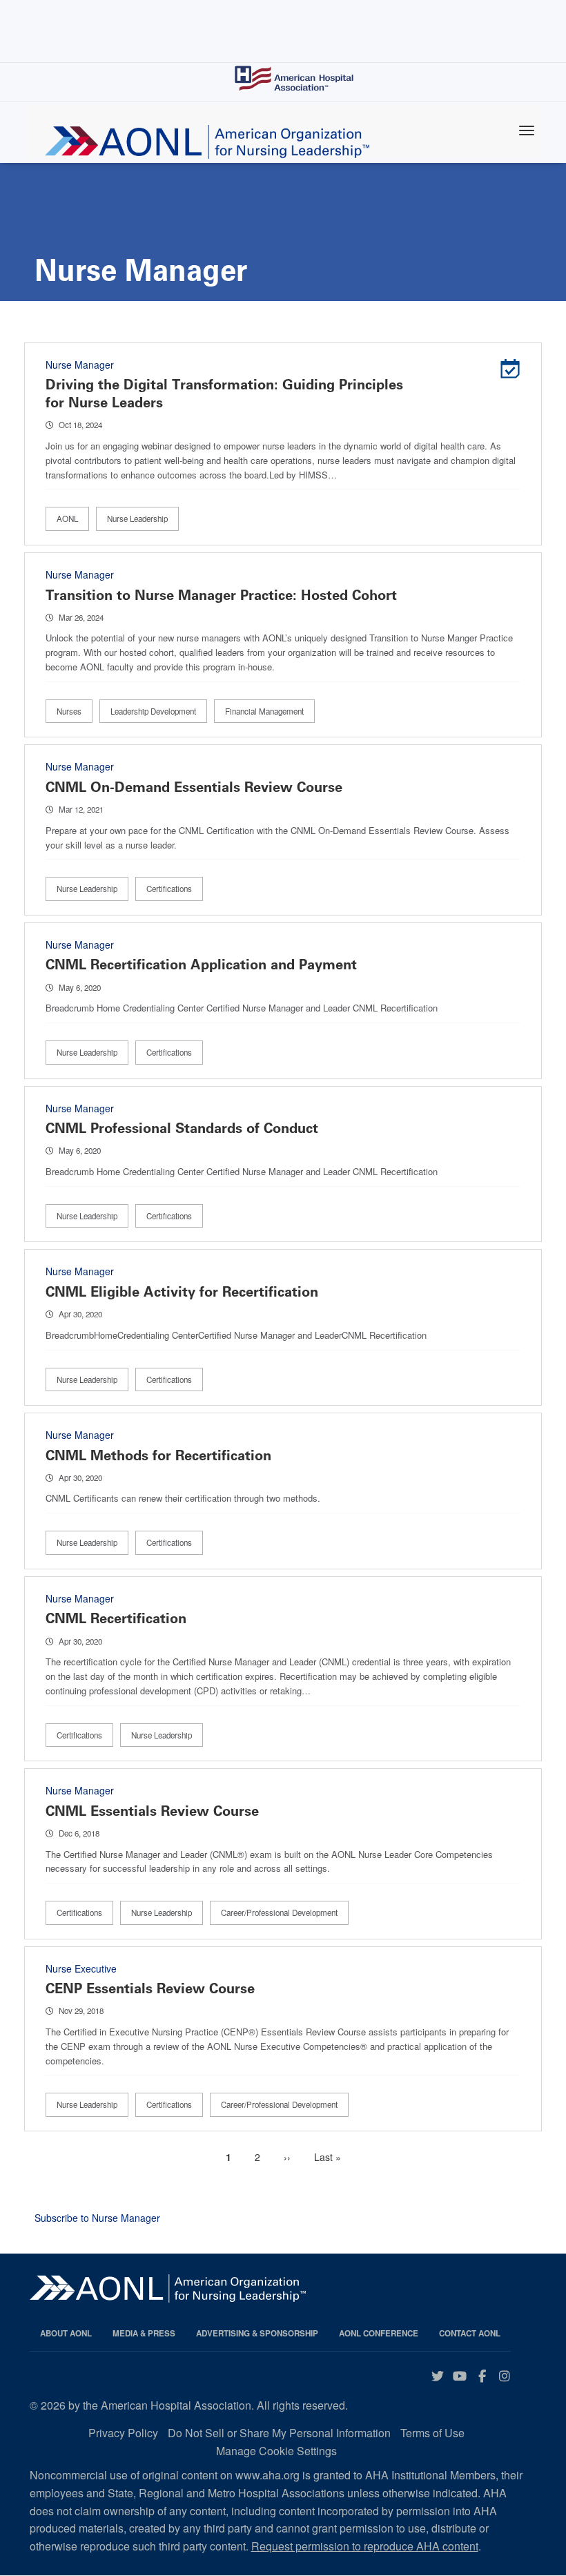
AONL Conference (379, 2333)
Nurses (69, 711)
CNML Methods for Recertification (158, 1455)
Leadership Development (153, 711)
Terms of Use (432, 2433)
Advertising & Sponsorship (257, 2333)
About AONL (66, 2333)
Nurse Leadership (137, 519)
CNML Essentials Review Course (152, 1811)
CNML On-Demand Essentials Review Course (194, 787)
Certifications (169, 889)
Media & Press (144, 2333)
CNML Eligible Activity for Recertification (182, 1292)
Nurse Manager (80, 365)
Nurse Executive (81, 1968)
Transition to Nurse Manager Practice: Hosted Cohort (221, 595)
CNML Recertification (116, 1618)
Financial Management (264, 711)
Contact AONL (470, 2333)
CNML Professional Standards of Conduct (182, 1128)
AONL (67, 519)
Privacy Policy (123, 2433)
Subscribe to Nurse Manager (97, 2218)
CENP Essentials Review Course (150, 1988)
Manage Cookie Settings (276, 2451)
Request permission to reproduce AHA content (365, 2546)
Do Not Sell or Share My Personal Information (279, 2433)
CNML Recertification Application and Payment (201, 965)
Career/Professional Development (279, 1912)
